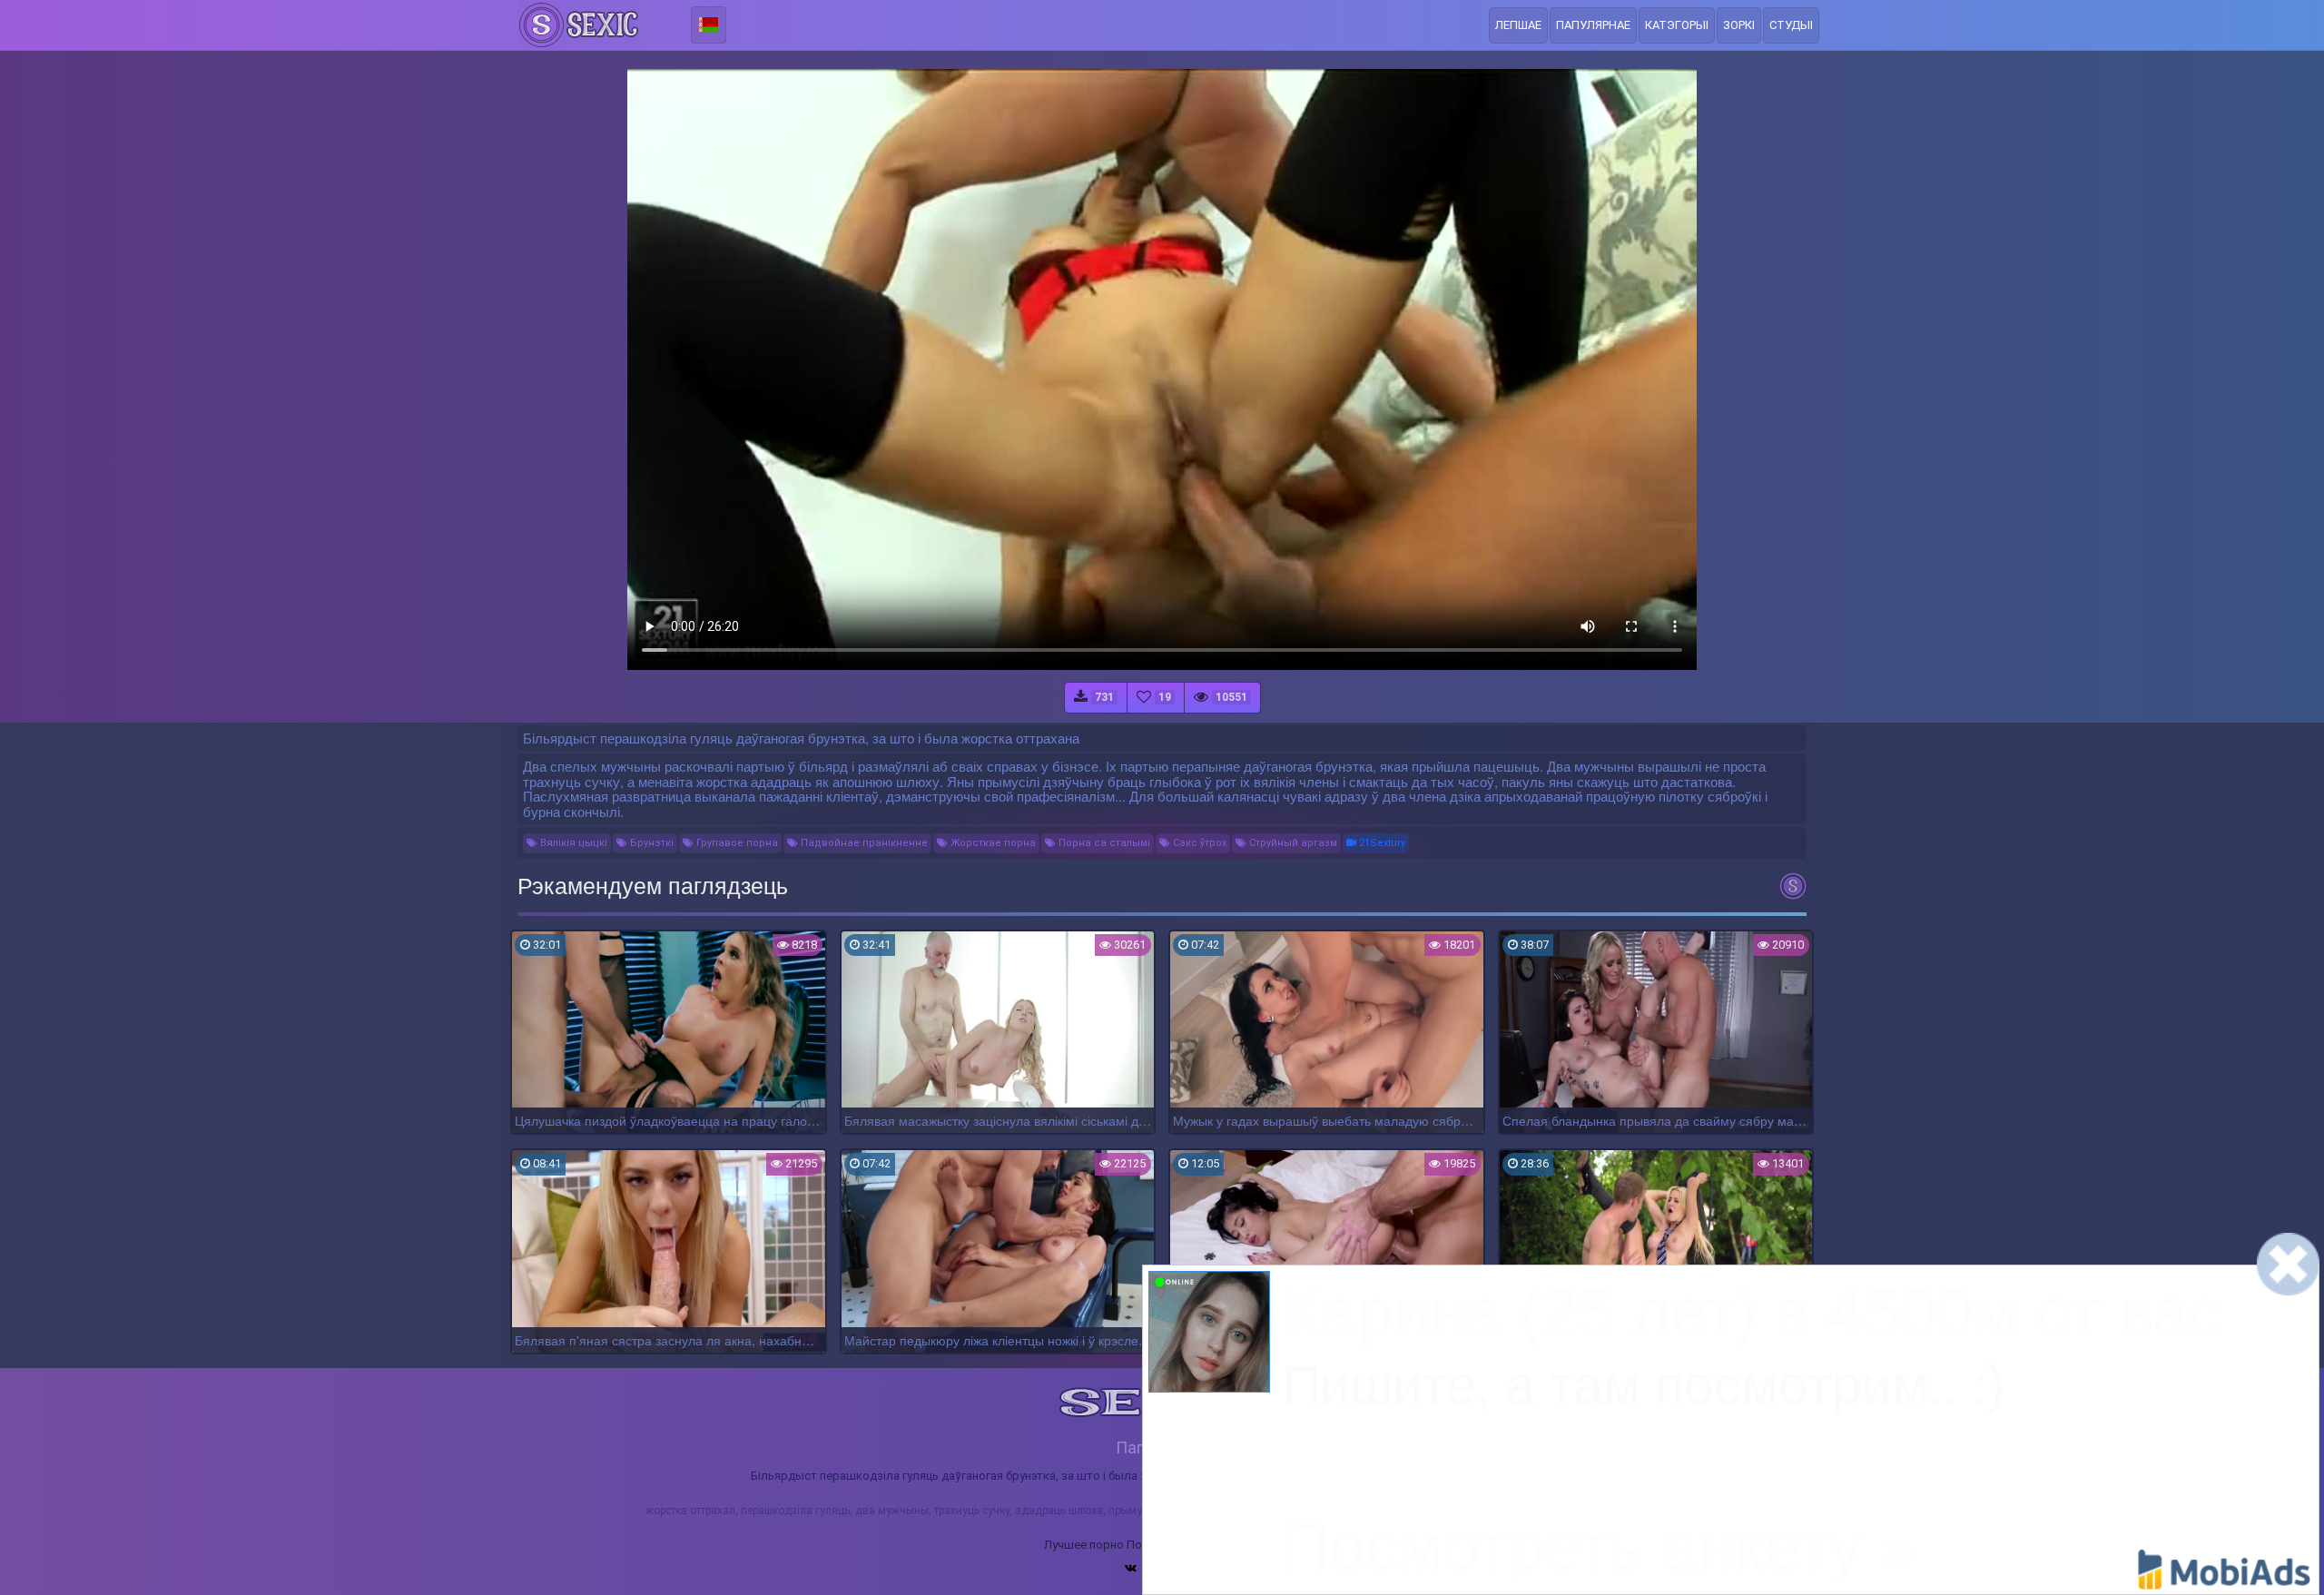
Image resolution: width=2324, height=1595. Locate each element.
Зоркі (1739, 25)
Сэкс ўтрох (1198, 843)
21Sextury (1381, 843)
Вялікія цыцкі (572, 843)
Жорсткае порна (992, 843)
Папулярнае (1593, 25)
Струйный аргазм (1292, 843)
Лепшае (1518, 25)
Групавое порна (736, 843)
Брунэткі (650, 843)
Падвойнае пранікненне (863, 843)
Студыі (1791, 25)
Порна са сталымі (1103, 843)
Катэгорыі (1677, 25)
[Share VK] (1131, 1568)
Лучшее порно (1084, 1545)
